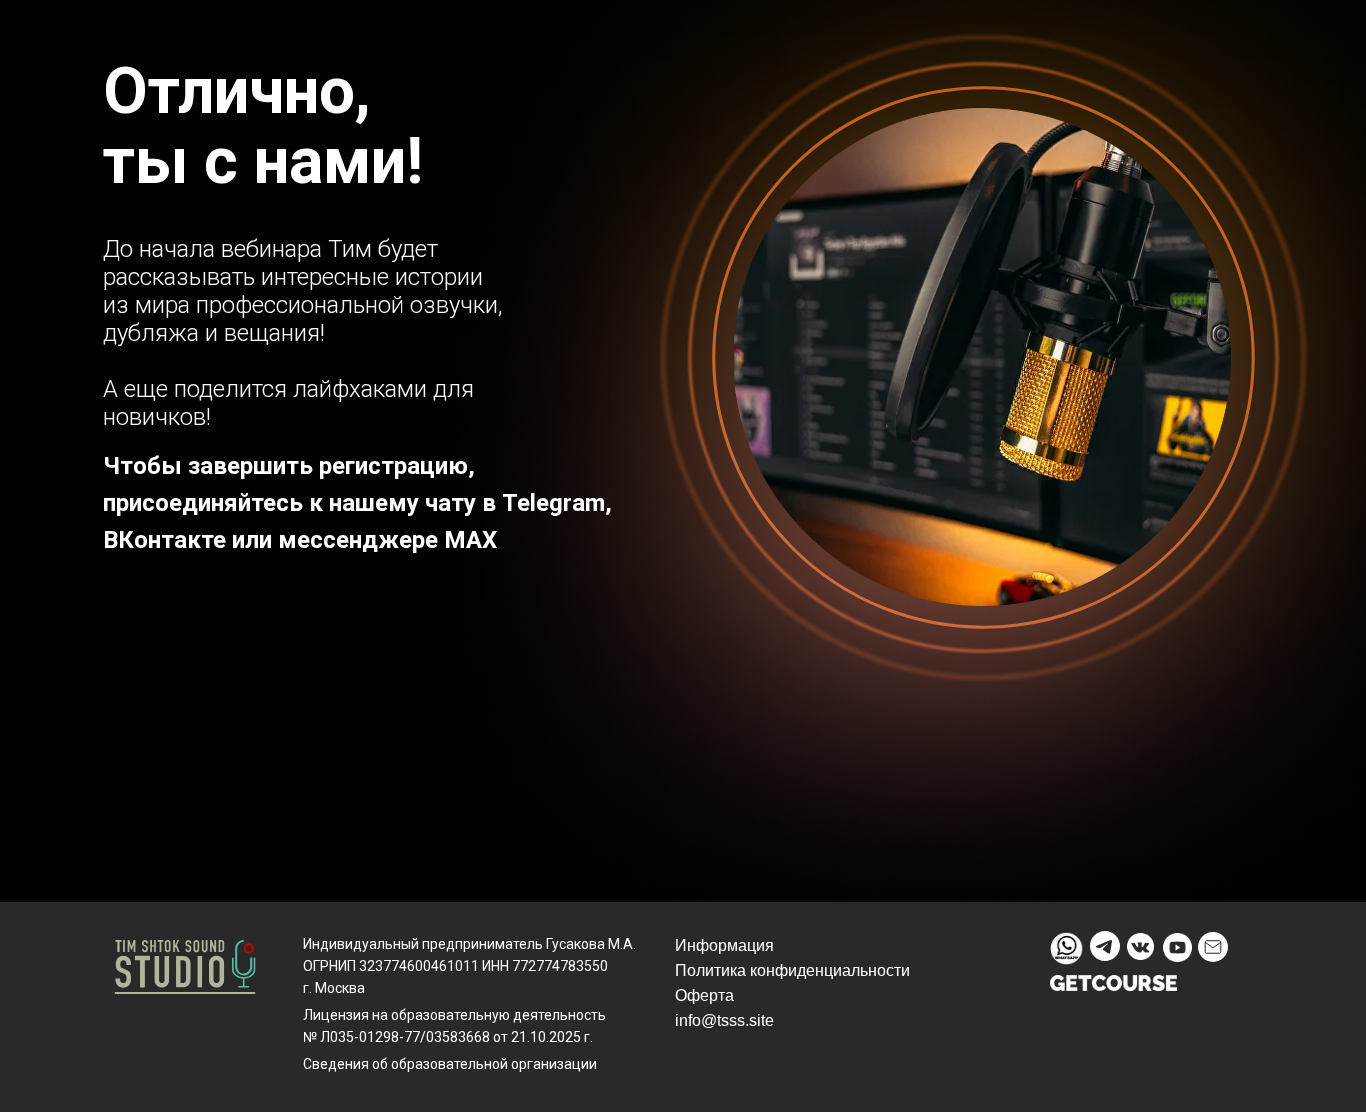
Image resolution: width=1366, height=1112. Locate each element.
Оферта (704, 995)
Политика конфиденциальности (792, 970)
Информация (724, 945)
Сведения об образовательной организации (450, 1064)
